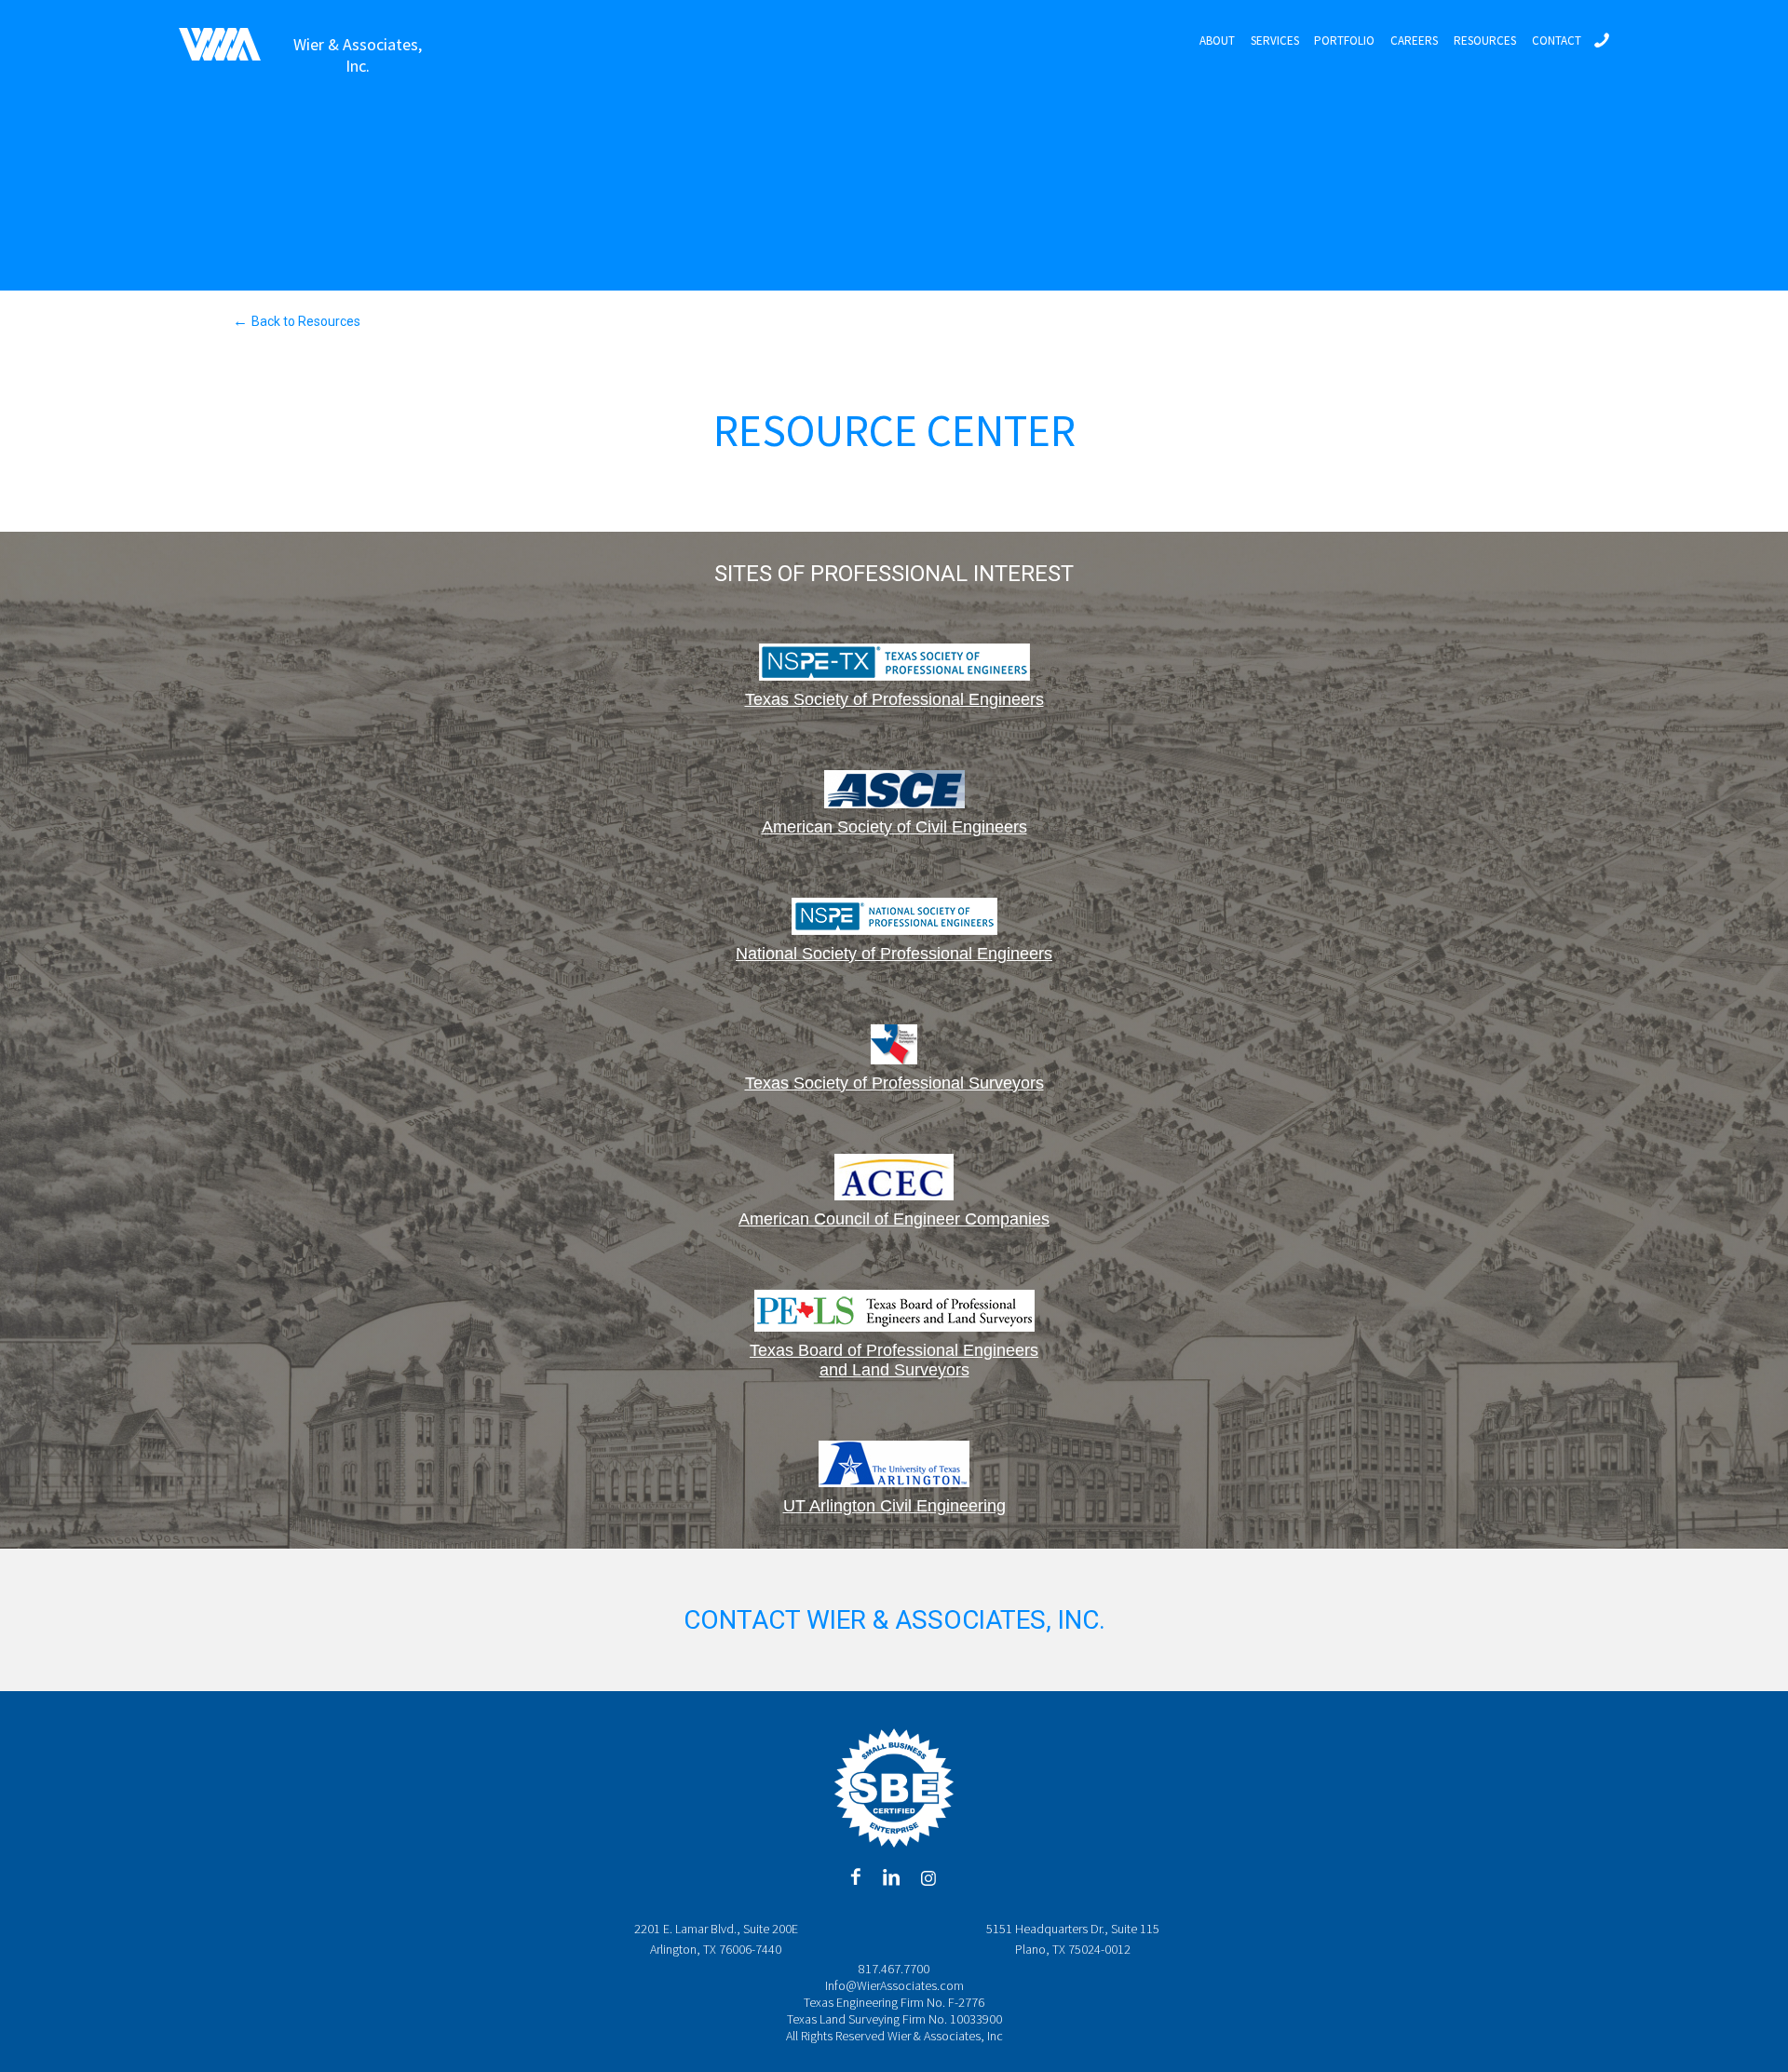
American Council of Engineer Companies (894, 1219)
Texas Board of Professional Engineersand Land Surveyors (894, 1360)
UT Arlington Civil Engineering (894, 1506)
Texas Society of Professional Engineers (894, 699)
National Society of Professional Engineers (894, 954)
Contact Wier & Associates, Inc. (894, 1620)
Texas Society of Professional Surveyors (894, 1083)
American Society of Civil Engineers (894, 827)
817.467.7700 (894, 1969)
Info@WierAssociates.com (894, 1985)
